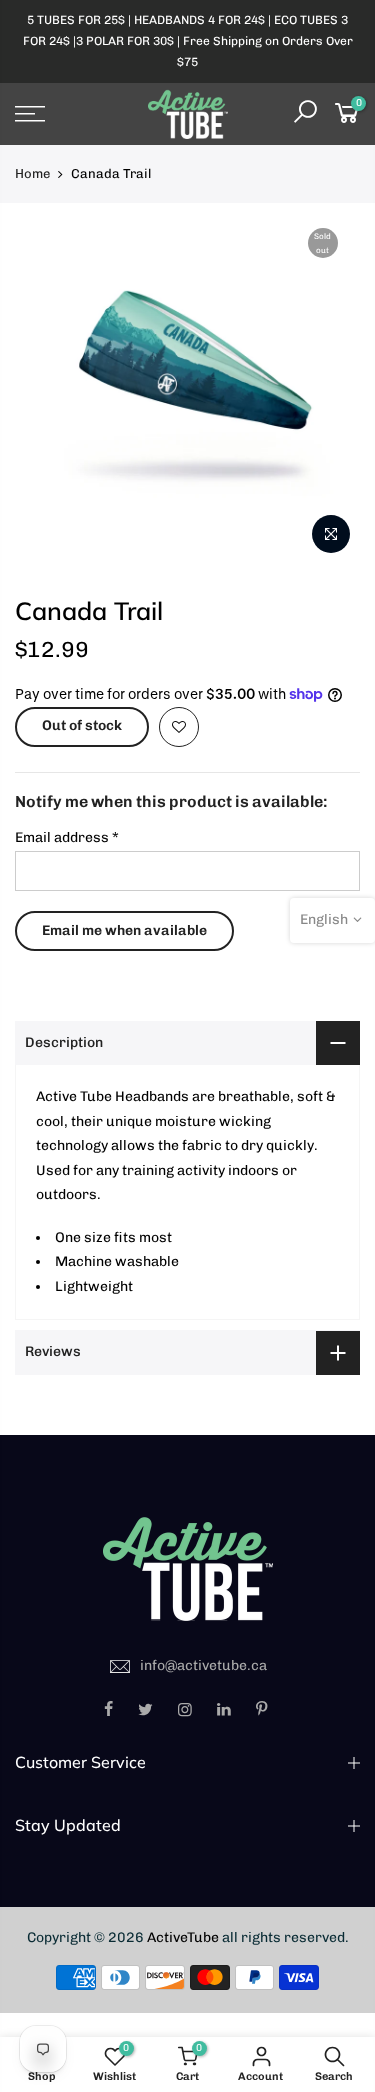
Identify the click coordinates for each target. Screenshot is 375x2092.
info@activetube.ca (203, 1665)
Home (32, 173)
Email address (67, 837)
